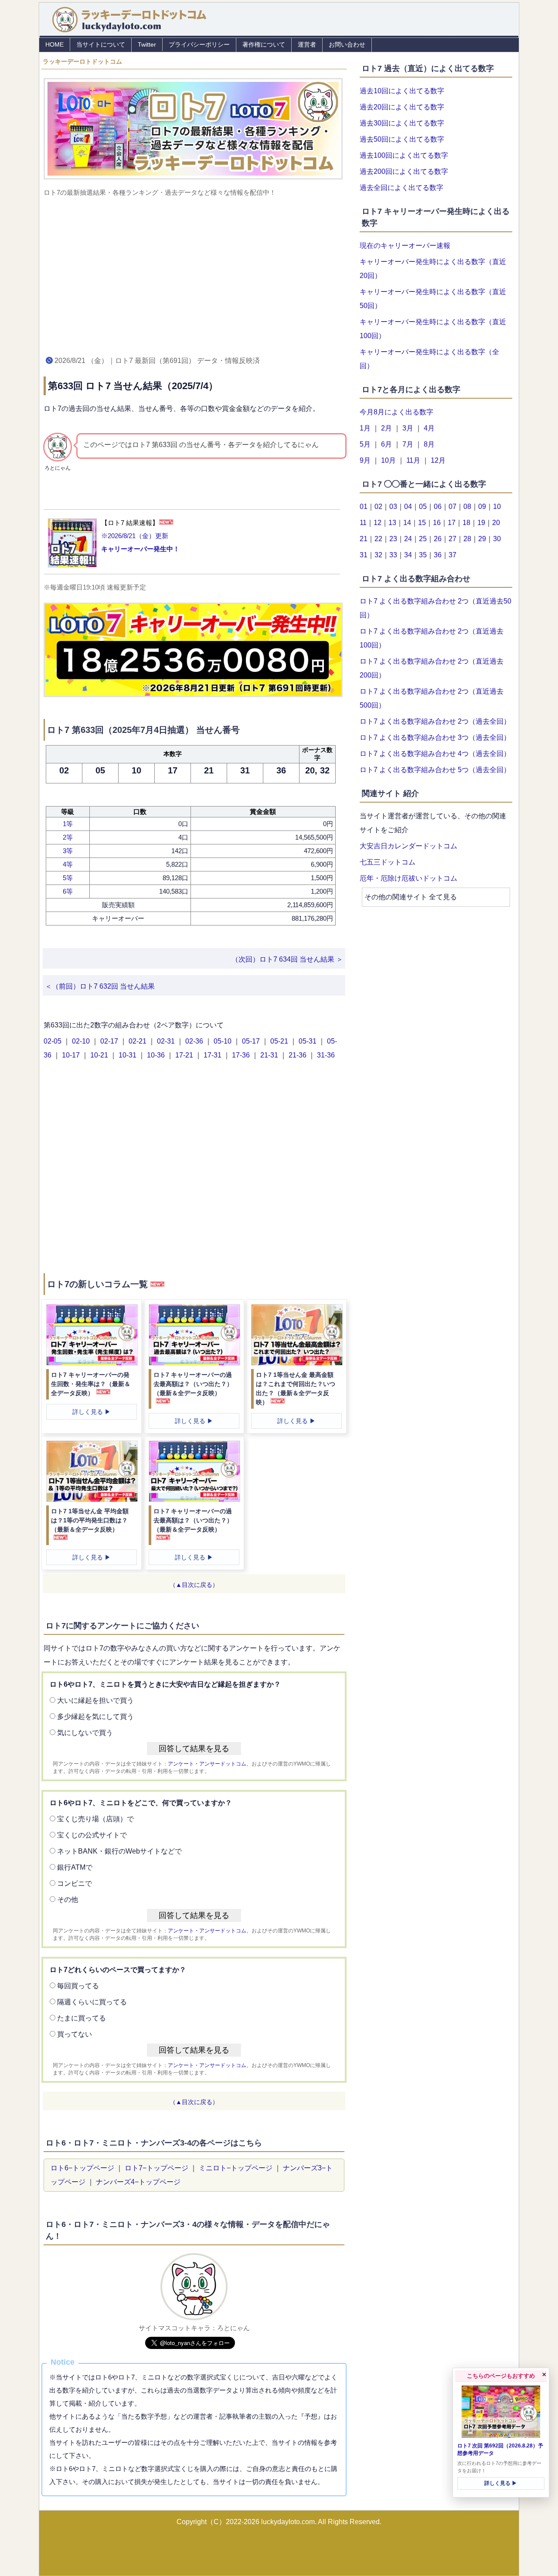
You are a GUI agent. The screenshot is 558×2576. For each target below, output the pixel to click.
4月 (429, 428)
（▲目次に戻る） (194, 1585)
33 (393, 555)
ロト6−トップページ (82, 2168)
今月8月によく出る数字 (396, 412)
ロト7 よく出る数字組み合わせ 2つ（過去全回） (435, 721)
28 (467, 539)
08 (467, 507)
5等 (68, 878)
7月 (408, 444)
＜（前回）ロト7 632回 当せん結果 (100, 986)
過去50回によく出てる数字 (402, 139)
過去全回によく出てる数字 (401, 188)
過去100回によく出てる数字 (404, 155)
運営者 (307, 44)
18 (466, 523)
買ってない (75, 2034)
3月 (408, 428)
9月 (365, 460)
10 (497, 507)
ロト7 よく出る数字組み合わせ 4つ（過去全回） (435, 754)
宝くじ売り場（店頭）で (95, 1819)
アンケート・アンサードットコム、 (210, 1764)
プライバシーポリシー (199, 44)
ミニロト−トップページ (236, 2168)
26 (438, 539)
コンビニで (75, 1883)
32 (378, 555)
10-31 (128, 1055)
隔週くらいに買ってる (92, 2002)
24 (408, 539)
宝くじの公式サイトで (92, 1835)
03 (393, 507)
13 (392, 523)
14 (407, 523)
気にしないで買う (85, 1733)
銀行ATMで (75, 1867)
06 (438, 507)
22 (378, 539)
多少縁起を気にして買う (95, 1717)
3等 (68, 851)
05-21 (280, 1041)
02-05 (53, 1041)
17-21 (185, 1055)
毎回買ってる (78, 1986)
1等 (68, 824)
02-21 (138, 1041)
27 (453, 539)
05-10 (223, 1041)
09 (482, 507)
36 (438, 555)
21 (364, 539)
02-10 (82, 1041)
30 (497, 539)
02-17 (110, 1041)
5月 (365, 444)
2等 (68, 837)
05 (423, 507)
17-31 (213, 1055)
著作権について (264, 44)
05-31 (308, 1041)
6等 (68, 891)
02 (378, 507)
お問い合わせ (347, 44)
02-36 (195, 1041)
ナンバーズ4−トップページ (138, 2182)
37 (453, 555)
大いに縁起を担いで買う (95, 1700)
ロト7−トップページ (157, 2168)
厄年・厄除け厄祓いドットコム (408, 878)
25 (423, 539)
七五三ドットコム (388, 862)
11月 (413, 460)
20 (496, 523)
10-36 (157, 1055)
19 (481, 523)
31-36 (326, 1055)
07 (453, 507)
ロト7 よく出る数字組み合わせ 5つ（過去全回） (435, 770)
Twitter (147, 44)
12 (378, 523)
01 (364, 507)
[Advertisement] (194, 275)
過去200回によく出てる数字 (404, 171)
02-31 (167, 1041)
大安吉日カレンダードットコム (408, 846)
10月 (388, 460)
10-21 (100, 1055)
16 (437, 523)
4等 (68, 864)
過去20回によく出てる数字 (402, 107)
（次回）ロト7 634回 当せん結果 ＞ (287, 959)
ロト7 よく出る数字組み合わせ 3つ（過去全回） (435, 737)
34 (408, 555)
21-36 (298, 1055)
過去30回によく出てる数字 (402, 123)
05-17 (252, 1041)
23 (393, 539)
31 (364, 555)
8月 (429, 444)
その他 (68, 1900)
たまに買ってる (82, 2018)
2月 (386, 428)
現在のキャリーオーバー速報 (405, 246)
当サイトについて (101, 44)
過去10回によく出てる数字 (402, 91)
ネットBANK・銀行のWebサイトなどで (119, 1851)
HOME (54, 44)
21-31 (270, 1055)
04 (408, 507)
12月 (438, 460)
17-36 (242, 1055)
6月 (386, 444)
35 (423, 555)
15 (422, 523)
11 (363, 523)
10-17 (72, 1055)
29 (482, 539)
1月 (365, 428)
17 (452, 523)
